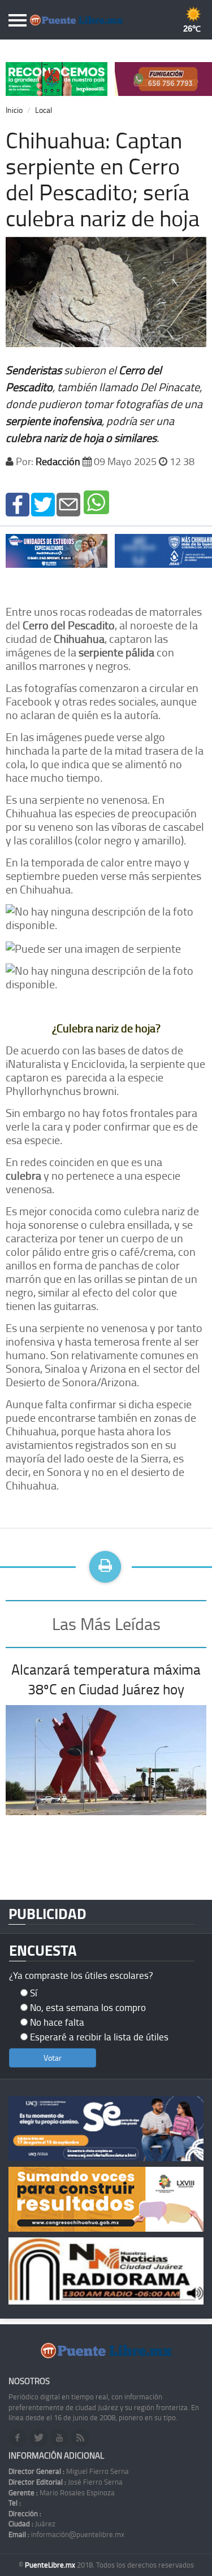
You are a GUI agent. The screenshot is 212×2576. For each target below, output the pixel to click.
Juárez (32, 2524)
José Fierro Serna (66, 2482)
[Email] (68, 503)
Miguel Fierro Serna (69, 2471)
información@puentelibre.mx (66, 2534)
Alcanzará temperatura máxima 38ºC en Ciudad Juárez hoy (106, 1679)
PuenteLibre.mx (51, 2565)
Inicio (14, 110)
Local (44, 110)
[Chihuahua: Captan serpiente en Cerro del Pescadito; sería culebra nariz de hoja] (18, 503)
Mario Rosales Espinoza (62, 2492)
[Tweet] (43, 503)
